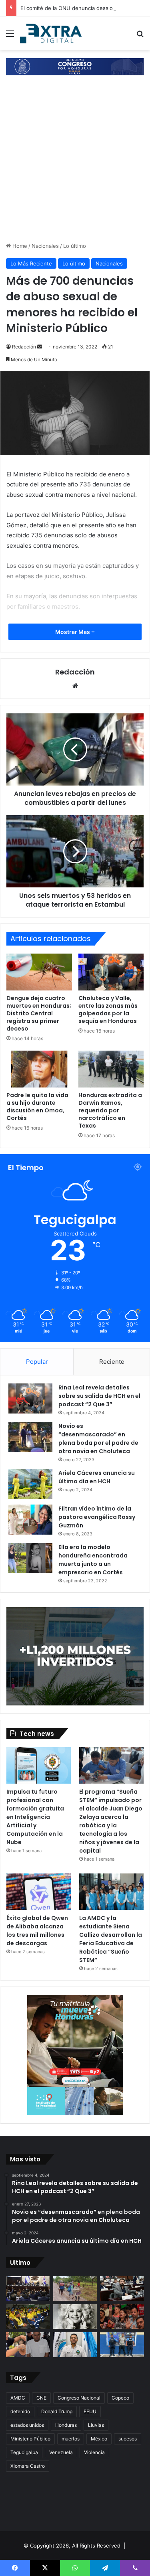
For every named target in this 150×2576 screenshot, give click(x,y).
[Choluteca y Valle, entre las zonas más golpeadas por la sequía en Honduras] (111, 972)
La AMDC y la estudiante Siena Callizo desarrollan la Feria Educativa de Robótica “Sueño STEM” (111, 1939)
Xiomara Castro (28, 2466)
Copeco (120, 2398)
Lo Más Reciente (31, 263)
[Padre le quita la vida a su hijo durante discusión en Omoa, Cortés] (39, 1069)
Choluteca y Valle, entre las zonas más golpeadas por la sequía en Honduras (108, 1010)
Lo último (75, 246)
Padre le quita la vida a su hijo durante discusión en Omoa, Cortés (37, 1107)
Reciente (112, 1362)
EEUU (90, 2411)
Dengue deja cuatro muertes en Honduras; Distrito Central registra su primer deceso (39, 1013)
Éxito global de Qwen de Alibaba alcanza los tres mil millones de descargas (37, 1931)
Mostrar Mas (73, 632)
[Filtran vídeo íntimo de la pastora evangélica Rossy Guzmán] (30, 1520)
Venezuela (61, 2452)
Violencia (94, 2452)
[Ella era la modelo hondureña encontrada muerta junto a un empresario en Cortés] (30, 1558)
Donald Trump (57, 2411)
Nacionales (45, 246)
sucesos (128, 2439)
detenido (20, 2411)
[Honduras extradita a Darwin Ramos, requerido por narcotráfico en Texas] (111, 1069)
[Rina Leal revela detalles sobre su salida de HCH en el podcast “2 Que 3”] (30, 1398)
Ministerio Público (30, 2439)
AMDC (18, 2398)
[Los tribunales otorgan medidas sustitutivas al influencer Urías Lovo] (28, 2345)
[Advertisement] (75, 163)
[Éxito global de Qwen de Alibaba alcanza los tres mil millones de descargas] (39, 1892)
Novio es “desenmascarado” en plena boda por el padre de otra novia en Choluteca (98, 1439)
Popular (37, 1362)
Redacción (24, 347)
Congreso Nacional (79, 2398)
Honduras (66, 2425)
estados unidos (27, 2425)
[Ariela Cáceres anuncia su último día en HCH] (30, 1484)
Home (19, 246)
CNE (41, 2398)
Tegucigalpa (24, 2452)
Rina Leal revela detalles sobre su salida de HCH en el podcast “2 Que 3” (99, 1396)
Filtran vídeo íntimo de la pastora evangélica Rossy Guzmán (97, 1517)
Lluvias (96, 2425)
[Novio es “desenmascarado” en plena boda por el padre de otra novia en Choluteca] (30, 1437)
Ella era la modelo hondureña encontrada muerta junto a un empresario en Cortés (93, 1560)
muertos (71, 2439)
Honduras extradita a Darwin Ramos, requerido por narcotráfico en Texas (110, 1110)
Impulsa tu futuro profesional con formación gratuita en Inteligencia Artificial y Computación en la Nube (35, 1817)
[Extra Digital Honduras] (52, 33)
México (99, 2439)
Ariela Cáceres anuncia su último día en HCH (97, 1477)
